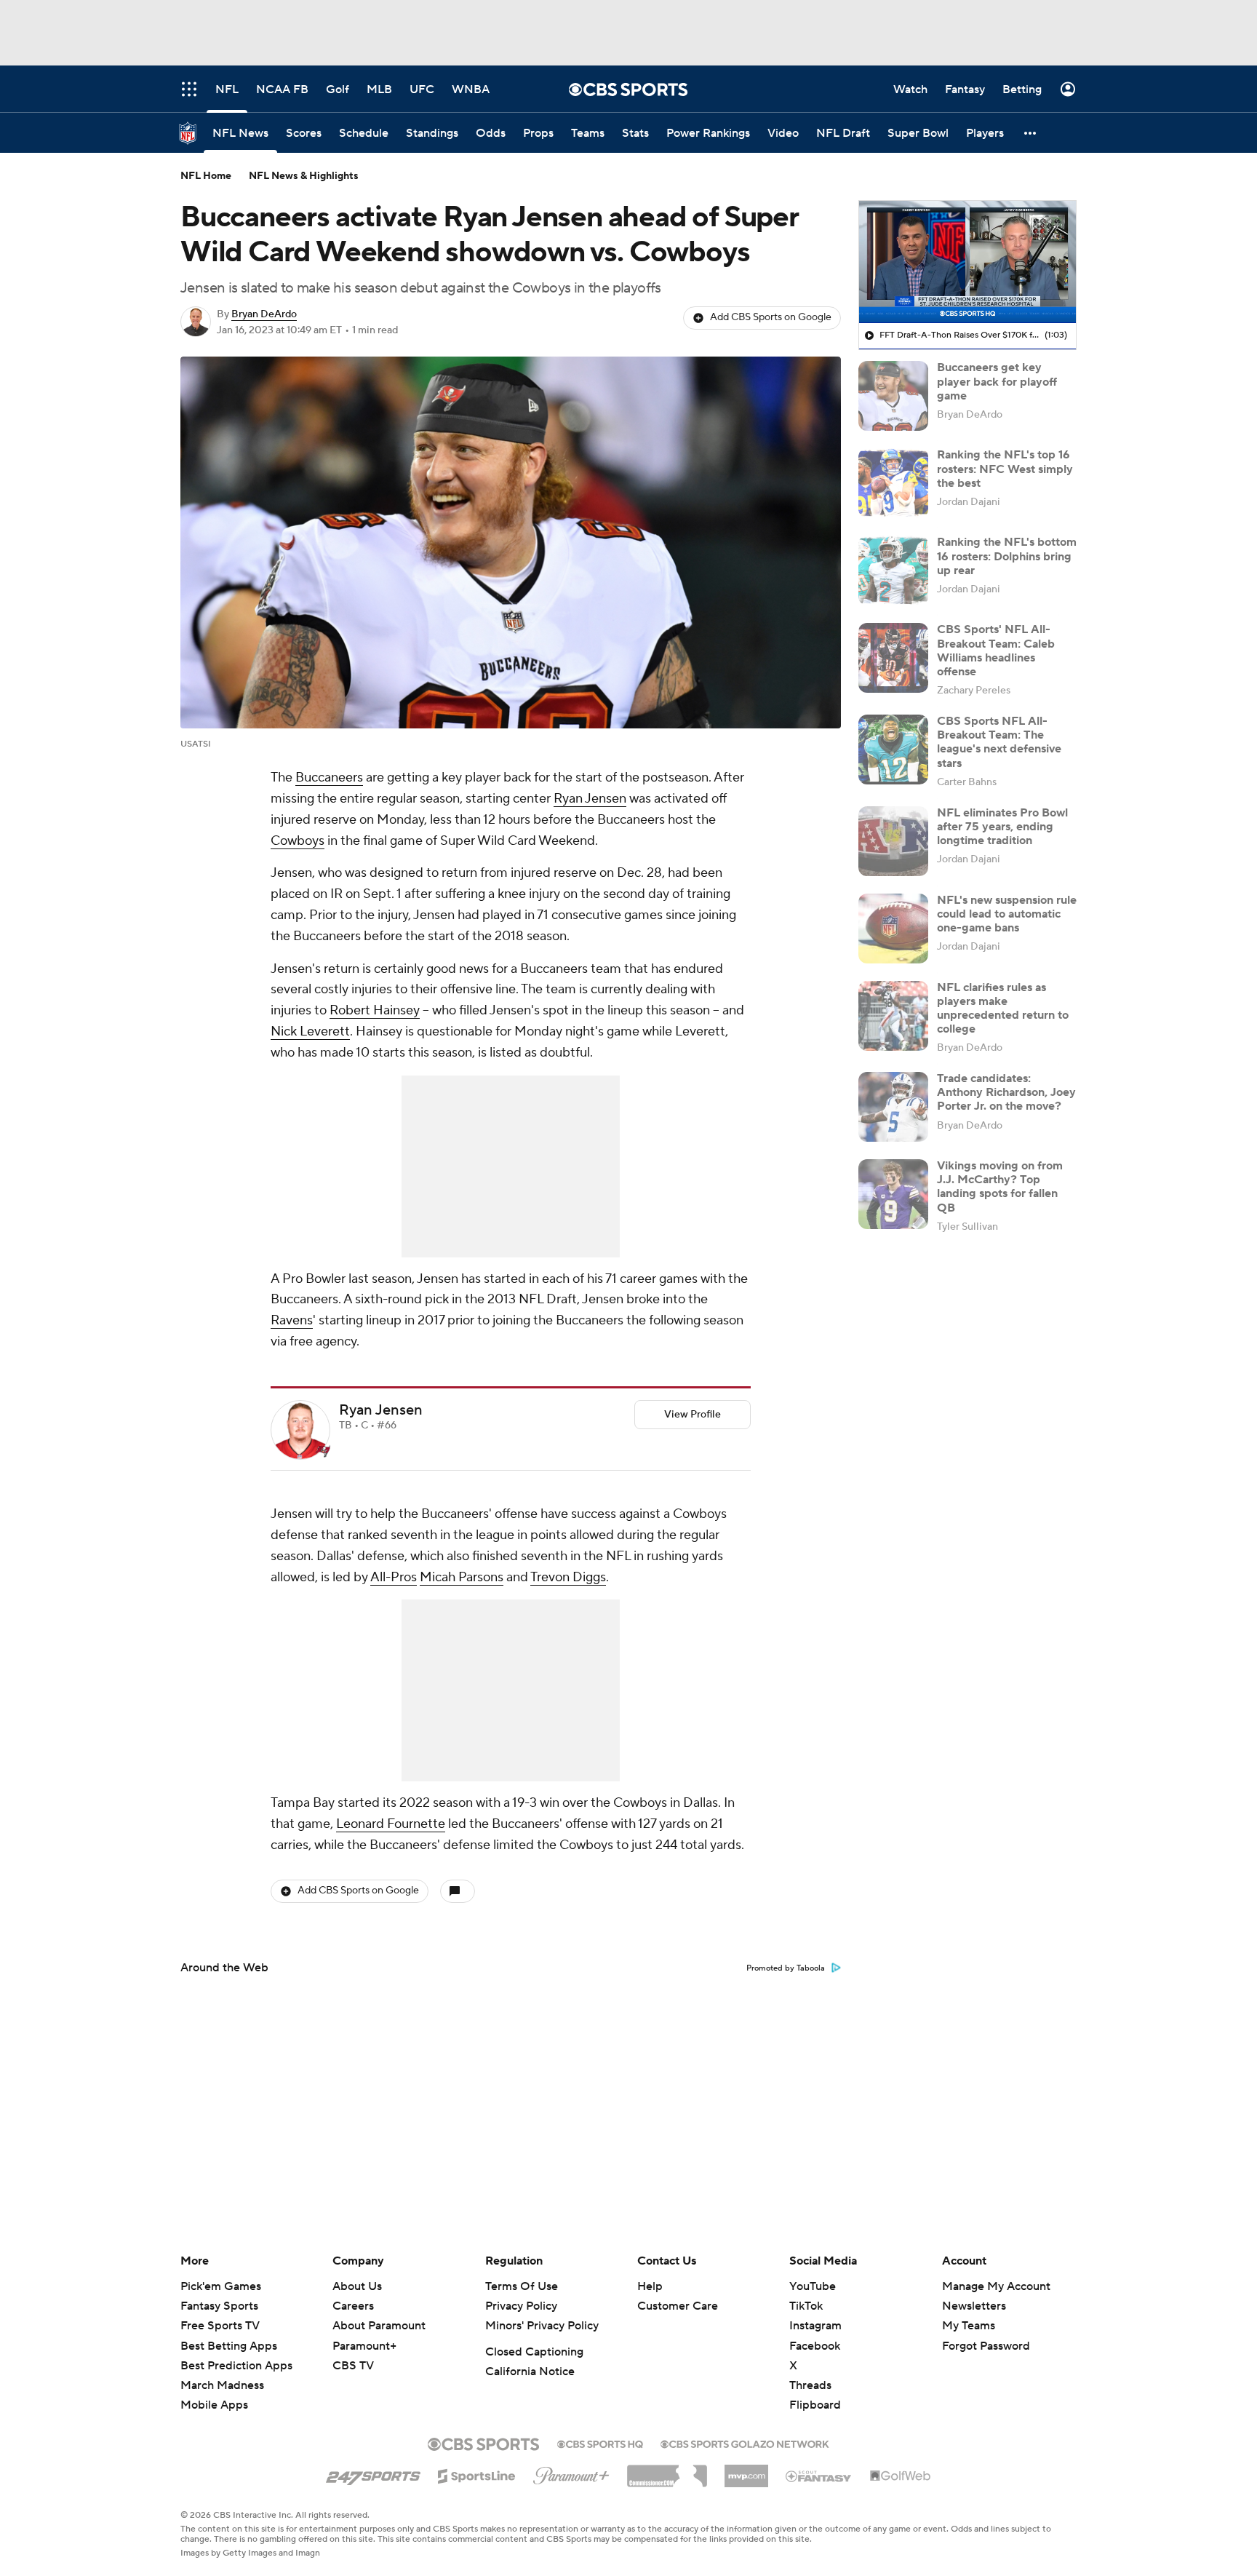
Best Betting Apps (229, 2346)
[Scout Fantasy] (819, 2476)
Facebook (815, 2346)
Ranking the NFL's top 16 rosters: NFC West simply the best (1005, 469)
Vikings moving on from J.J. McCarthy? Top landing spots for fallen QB (1000, 1187)
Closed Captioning (534, 2352)
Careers (353, 2306)
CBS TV (353, 2366)
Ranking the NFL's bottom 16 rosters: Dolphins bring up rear (1007, 556)
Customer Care (678, 2306)
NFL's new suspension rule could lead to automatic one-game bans (1007, 914)
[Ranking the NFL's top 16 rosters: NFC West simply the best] (893, 483)
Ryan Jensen (590, 799)
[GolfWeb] (901, 2476)
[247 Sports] (373, 2473)
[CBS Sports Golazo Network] (745, 2443)
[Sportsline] (477, 2474)
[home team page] (323, 1451)
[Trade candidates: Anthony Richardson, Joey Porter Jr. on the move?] (893, 1107)
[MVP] (746, 2470)
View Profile (693, 1415)
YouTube (813, 2286)
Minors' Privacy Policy (542, 2326)
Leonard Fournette (391, 1824)
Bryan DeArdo (264, 314)
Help (650, 2286)
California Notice (530, 2372)
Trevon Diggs (568, 1577)
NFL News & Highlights (304, 176)
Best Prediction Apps (236, 2366)
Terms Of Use (522, 2286)
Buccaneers (329, 778)
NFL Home (206, 176)
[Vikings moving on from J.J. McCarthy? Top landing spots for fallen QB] (893, 1194)
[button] (1031, 133)
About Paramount (379, 2326)
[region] (967, 262)
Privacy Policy (521, 2306)
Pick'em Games (221, 2286)
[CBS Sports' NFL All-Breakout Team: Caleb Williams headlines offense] (893, 658)
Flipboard (815, 2405)
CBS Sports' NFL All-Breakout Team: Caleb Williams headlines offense (996, 651)
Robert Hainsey (375, 1010)
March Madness (222, 2385)
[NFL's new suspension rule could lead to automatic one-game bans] (893, 929)
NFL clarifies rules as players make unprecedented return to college (1003, 1009)
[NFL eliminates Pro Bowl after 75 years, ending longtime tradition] (893, 841)
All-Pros (394, 1577)
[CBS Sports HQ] (600, 2443)
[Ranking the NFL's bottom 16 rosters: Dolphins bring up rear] (893, 571)
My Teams (969, 2326)
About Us (357, 2286)
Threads (810, 2385)
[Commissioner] (667, 2470)
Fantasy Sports (219, 2306)
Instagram (815, 2326)
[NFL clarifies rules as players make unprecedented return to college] (893, 1016)
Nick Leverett (310, 1031)
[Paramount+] (571, 2473)
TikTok (806, 2306)
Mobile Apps (214, 2405)
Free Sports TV (220, 2326)
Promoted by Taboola (786, 1968)
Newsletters (974, 2306)
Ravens (292, 1320)
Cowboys (298, 841)
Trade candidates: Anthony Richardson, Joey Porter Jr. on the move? (1006, 1092)
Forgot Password (986, 2346)
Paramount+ (364, 2346)
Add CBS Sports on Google (771, 317)
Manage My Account (996, 2286)
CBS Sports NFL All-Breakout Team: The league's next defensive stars (999, 742)
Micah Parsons (462, 1577)
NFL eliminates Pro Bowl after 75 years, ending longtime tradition (1002, 827)
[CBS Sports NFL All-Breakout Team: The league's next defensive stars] (893, 750)
